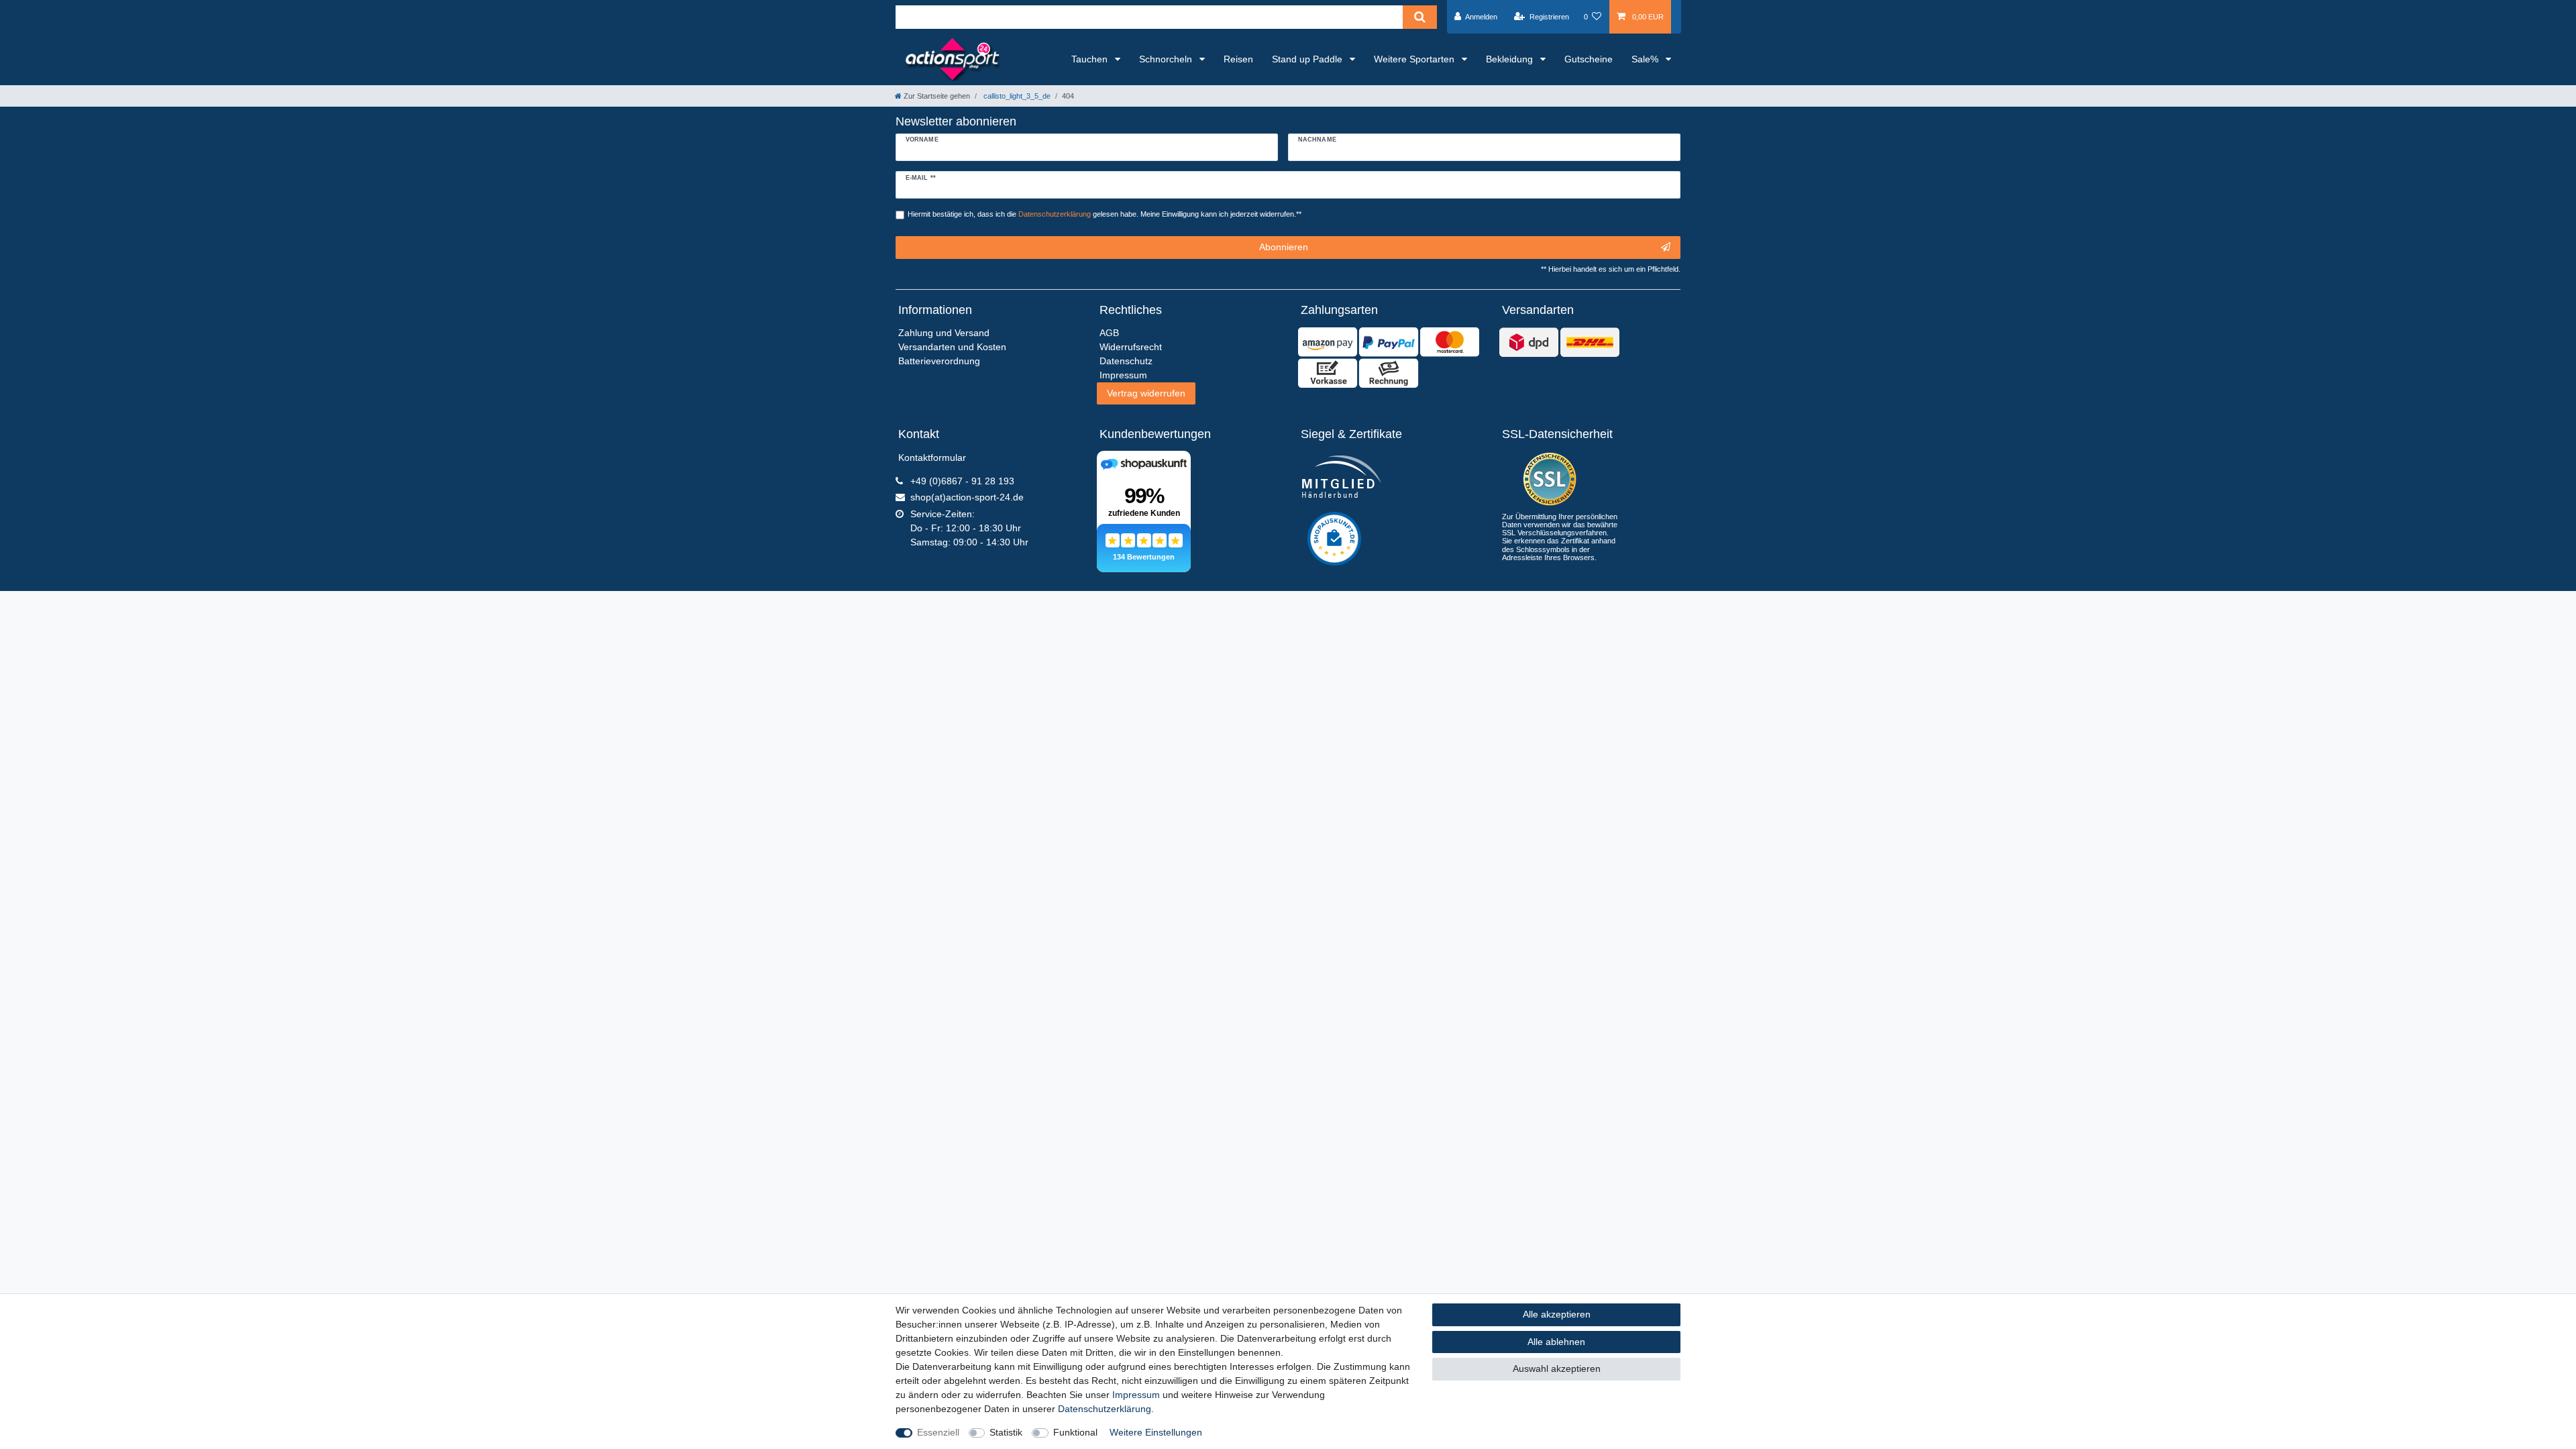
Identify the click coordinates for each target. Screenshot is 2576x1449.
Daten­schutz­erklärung (1105, 1409)
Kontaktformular (932, 458)
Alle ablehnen (1556, 1342)
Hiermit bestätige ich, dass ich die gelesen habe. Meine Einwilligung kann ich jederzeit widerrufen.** (1105, 214)
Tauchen (1091, 59)
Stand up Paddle (1308, 59)
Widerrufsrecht (1131, 347)
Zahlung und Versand (944, 333)
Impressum (1136, 1395)
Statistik (1006, 1432)
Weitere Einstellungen (1156, 1432)
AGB (1109, 333)
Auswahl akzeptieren (1557, 1368)
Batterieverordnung (939, 361)
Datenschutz (1126, 361)
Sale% (1646, 59)
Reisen (1238, 59)
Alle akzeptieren (1557, 1314)
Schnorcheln (1167, 59)
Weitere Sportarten (1415, 59)
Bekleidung (1511, 59)
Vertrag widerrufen (1146, 393)
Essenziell (938, 1432)
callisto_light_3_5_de (1016, 96)
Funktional (1075, 1432)
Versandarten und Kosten (952, 347)
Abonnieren (1284, 247)
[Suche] (1420, 17)
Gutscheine (1589, 59)
